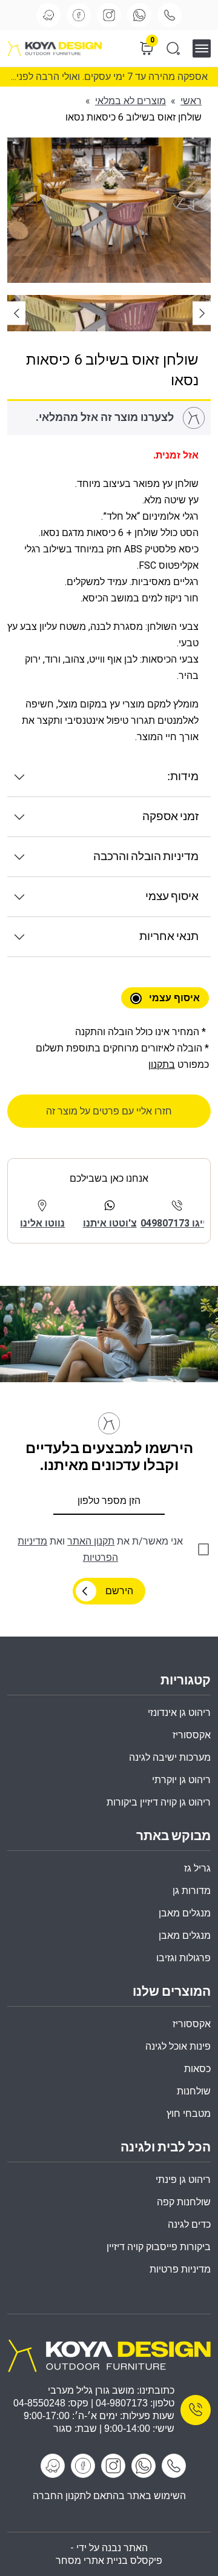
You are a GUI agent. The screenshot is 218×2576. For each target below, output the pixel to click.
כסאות (197, 2069)
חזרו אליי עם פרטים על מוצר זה (109, 1111)
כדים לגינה (189, 2224)
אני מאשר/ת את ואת (100, 1549)
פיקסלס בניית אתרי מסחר (109, 2561)
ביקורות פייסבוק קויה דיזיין (159, 2247)
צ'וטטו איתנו (110, 1223)
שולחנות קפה (184, 2202)
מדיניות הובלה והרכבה (146, 857)
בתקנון (162, 1065)
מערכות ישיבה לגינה (170, 1757)
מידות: (183, 777)
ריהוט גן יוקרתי (181, 1780)
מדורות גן (192, 1891)
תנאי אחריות (169, 937)
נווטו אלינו (42, 1223)
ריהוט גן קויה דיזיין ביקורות (159, 1802)
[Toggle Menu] (206, 48)
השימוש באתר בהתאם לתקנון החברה (109, 2496)
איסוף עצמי (172, 897)
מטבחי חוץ (189, 2114)
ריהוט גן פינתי (183, 2180)
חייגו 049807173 (177, 1223)
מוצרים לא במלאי (130, 101)
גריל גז (197, 1868)
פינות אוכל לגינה (178, 2046)
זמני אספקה (170, 817)
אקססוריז (192, 2024)
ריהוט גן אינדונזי (179, 1713)
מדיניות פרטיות (180, 2269)
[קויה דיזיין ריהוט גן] (109, 2355)
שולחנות (194, 2091)
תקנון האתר (91, 1541)
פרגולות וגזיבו (183, 1958)
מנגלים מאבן (185, 1913)
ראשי (191, 101)
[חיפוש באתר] (173, 48)
